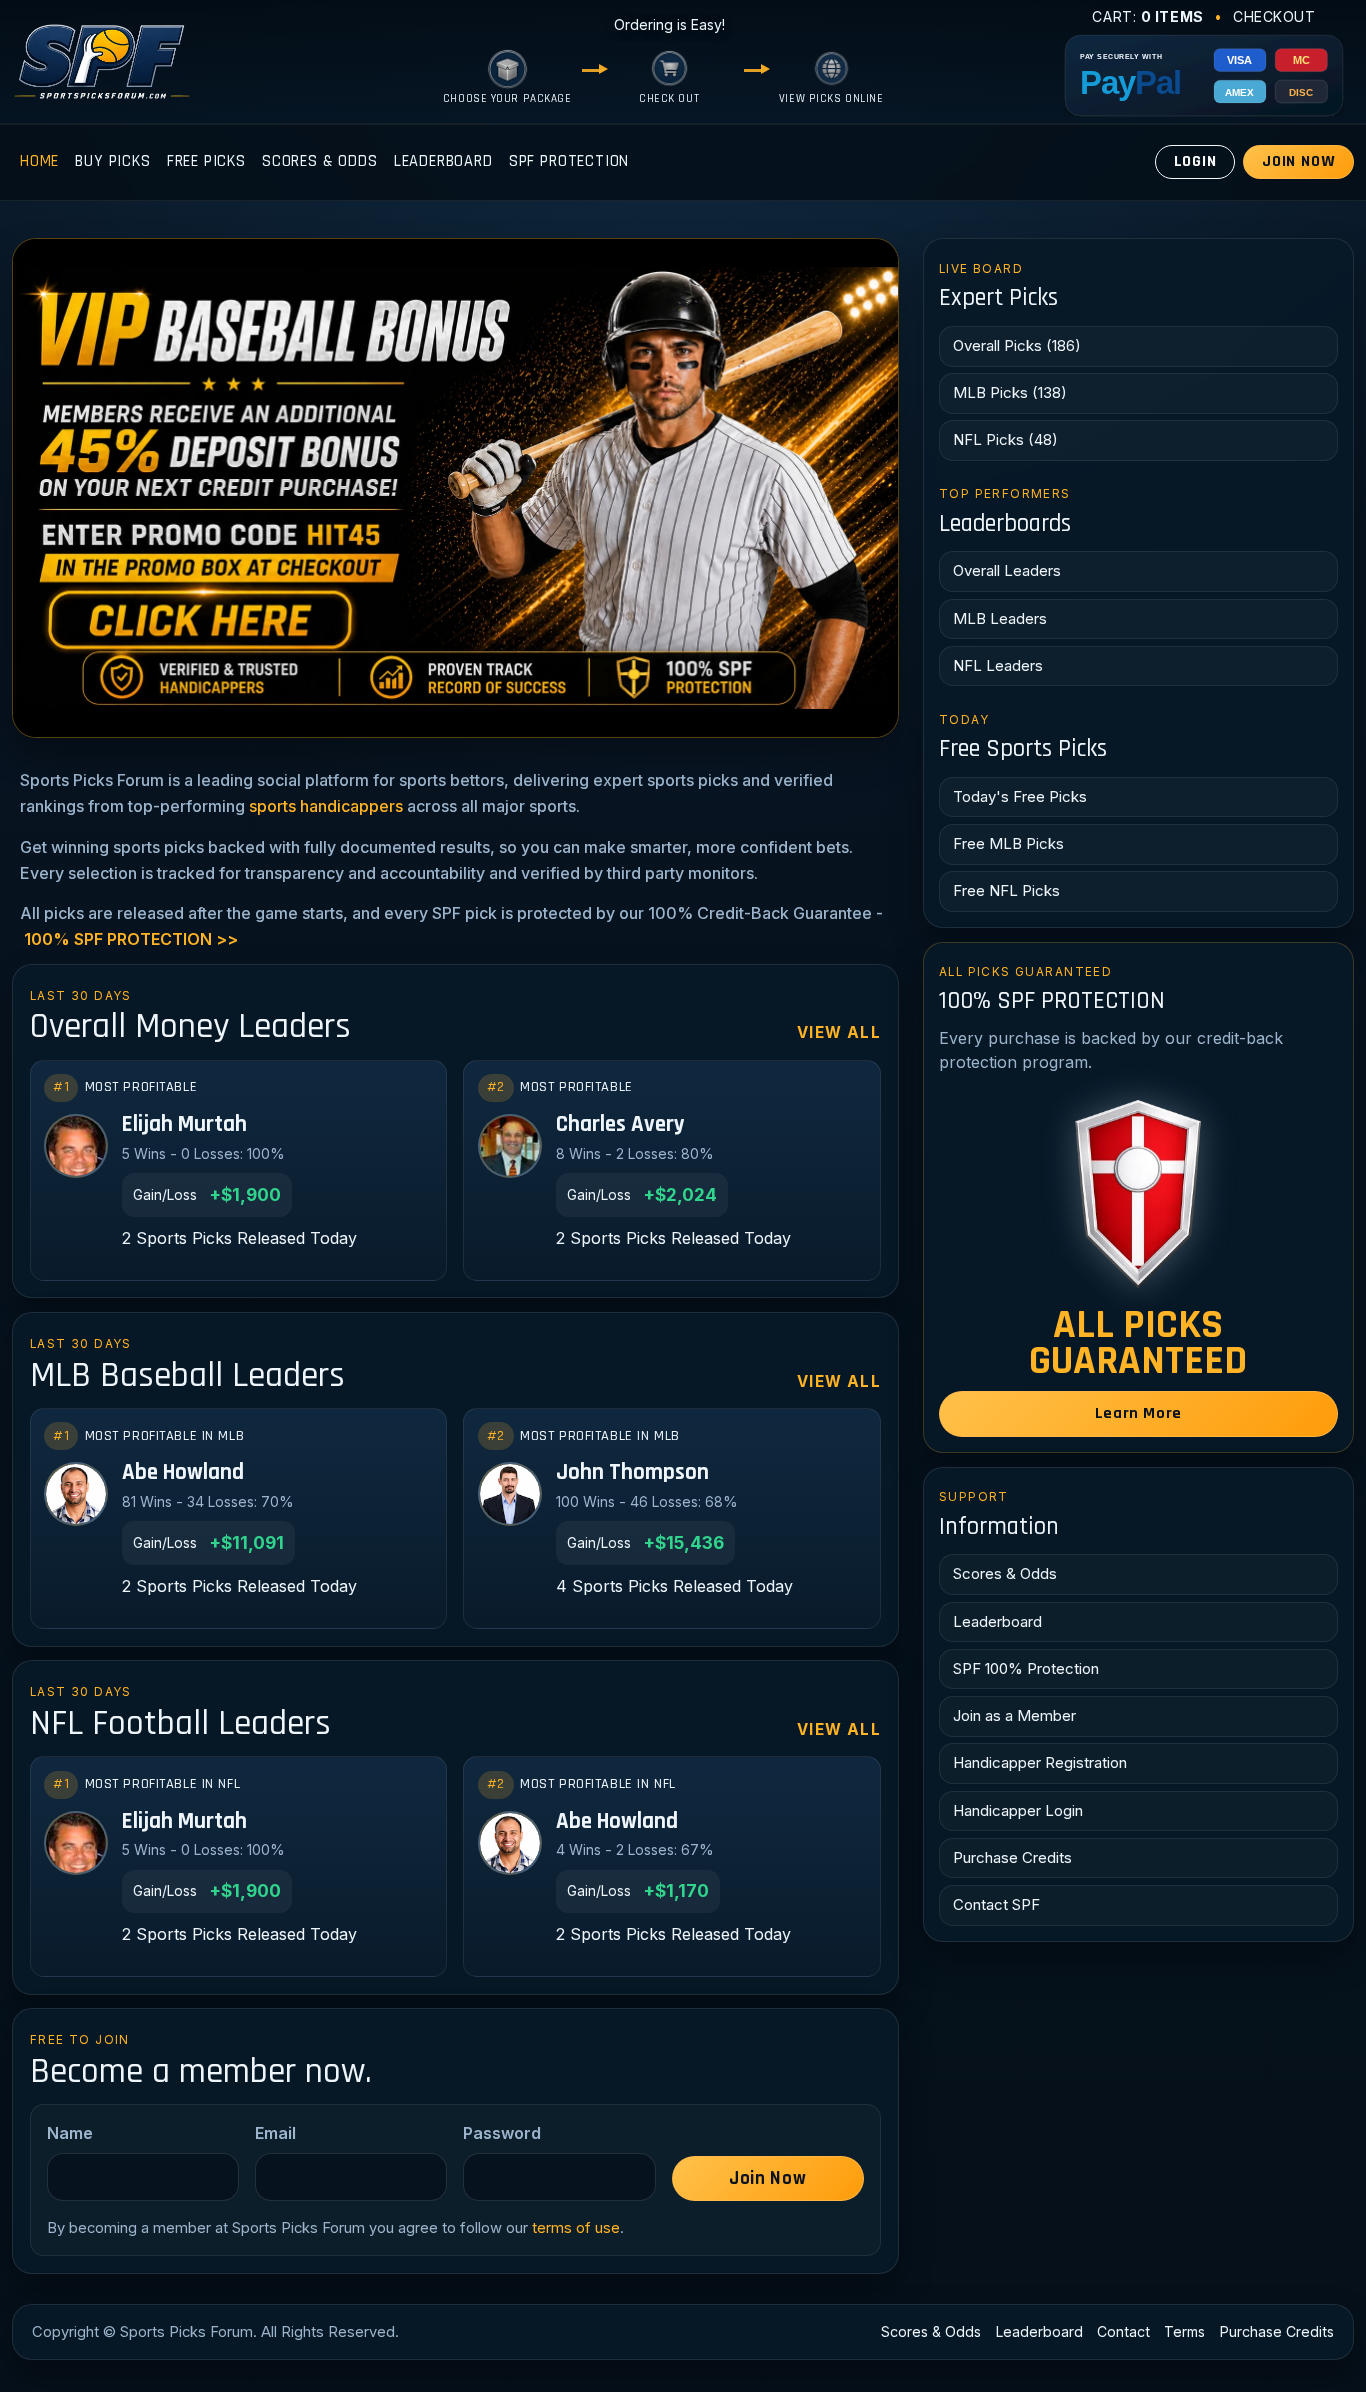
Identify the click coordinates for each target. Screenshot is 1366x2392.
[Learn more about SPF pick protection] (1138, 1193)
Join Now (1299, 161)
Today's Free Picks (1020, 796)
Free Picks (206, 161)
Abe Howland (183, 1473)
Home (39, 161)
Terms (1184, 2331)
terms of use (576, 2228)
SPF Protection (569, 161)
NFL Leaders (998, 665)
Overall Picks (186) (1017, 345)
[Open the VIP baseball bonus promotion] (455, 488)
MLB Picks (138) (1010, 392)
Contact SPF (996, 1904)
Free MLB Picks (1008, 843)
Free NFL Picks (1006, 890)
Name (70, 2133)
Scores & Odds (320, 161)
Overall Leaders (1007, 570)
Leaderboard (443, 161)
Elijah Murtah (184, 1125)
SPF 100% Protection (1026, 1668)
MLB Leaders (1000, 618)
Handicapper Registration (1040, 1762)
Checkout (1274, 16)
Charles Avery (620, 1125)
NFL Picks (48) (1005, 439)
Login (1195, 161)
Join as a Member (1014, 1715)
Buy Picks (112, 161)
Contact (1123, 2331)
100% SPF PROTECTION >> (131, 939)
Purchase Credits (1012, 1857)
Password (502, 2133)
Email (275, 2133)
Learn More (1138, 1413)
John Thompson (632, 1473)
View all (839, 1032)
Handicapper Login (1018, 1810)
